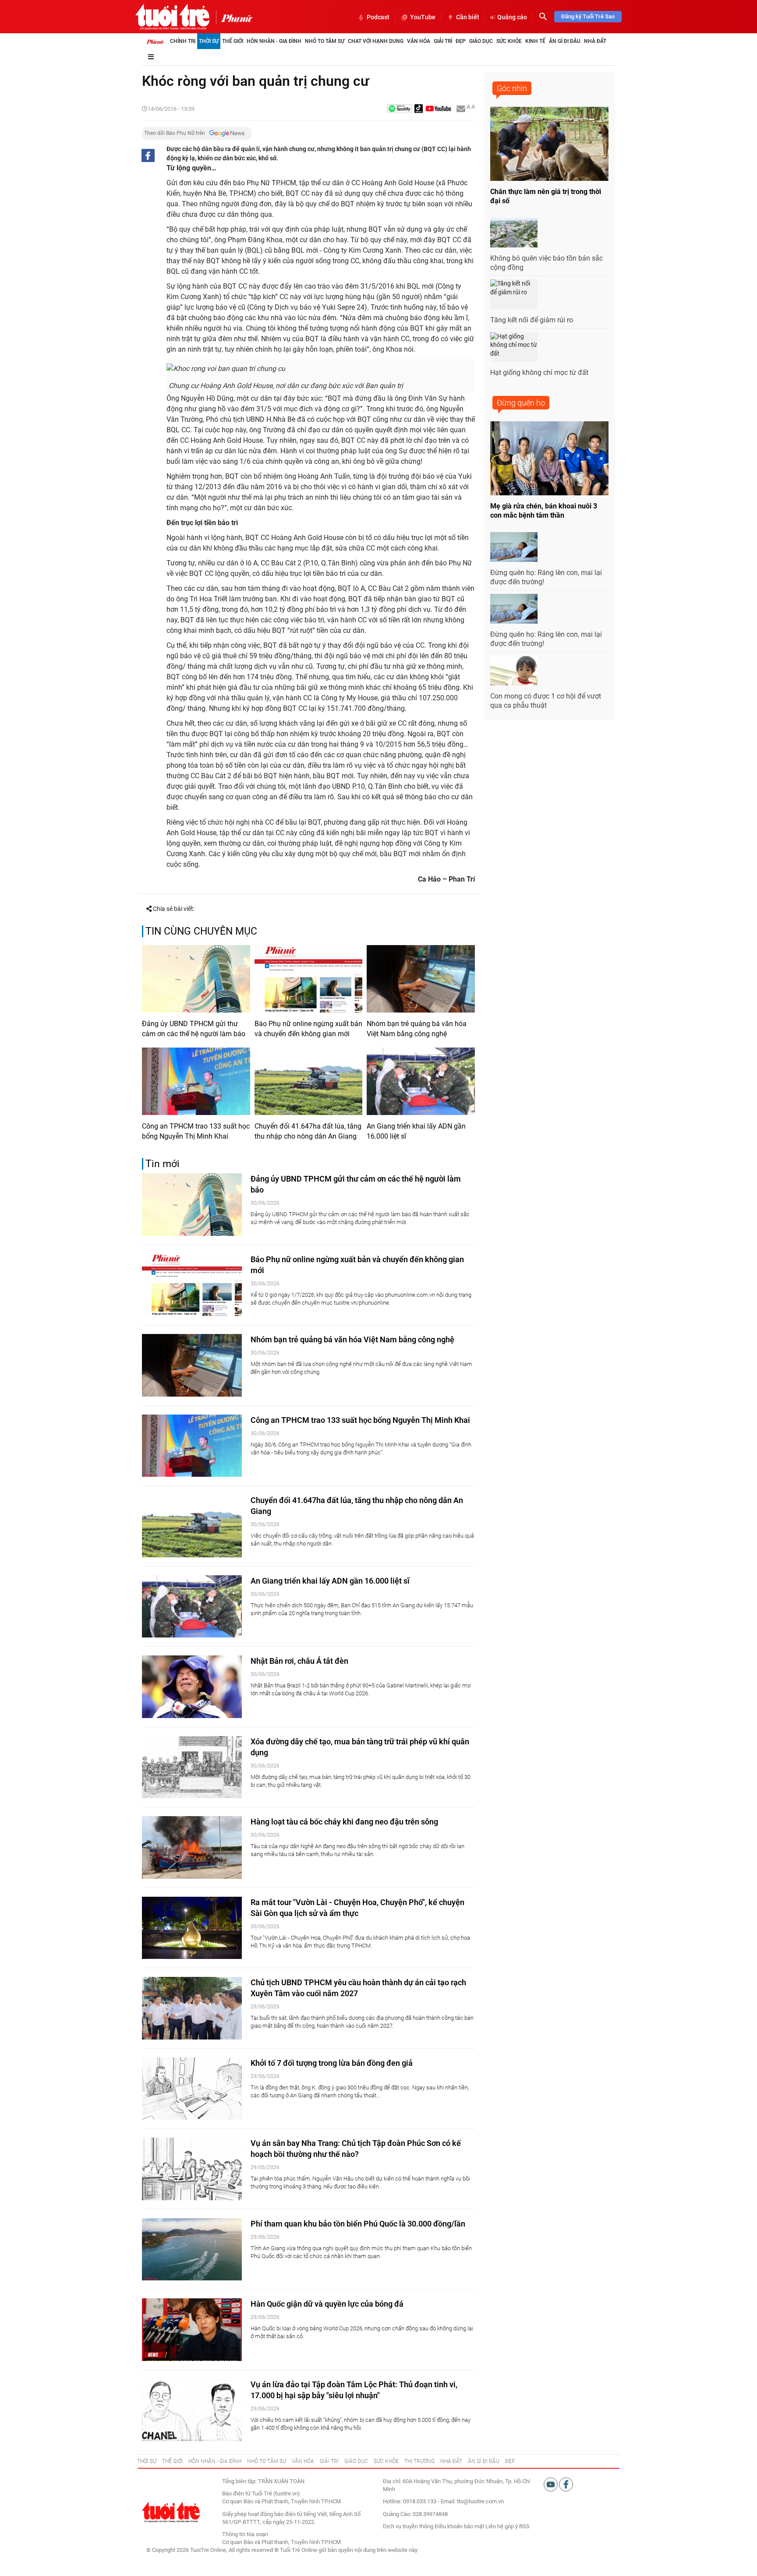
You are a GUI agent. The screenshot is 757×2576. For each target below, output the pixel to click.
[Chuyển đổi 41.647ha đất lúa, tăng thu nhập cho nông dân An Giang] (309, 1081)
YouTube (423, 17)
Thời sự (209, 41)
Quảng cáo (512, 17)
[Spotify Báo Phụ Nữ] (400, 109)
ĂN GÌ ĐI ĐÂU (484, 2461)
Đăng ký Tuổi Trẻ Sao (588, 16)
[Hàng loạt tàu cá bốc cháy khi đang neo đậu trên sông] (192, 1847)
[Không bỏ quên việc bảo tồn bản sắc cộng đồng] (514, 233)
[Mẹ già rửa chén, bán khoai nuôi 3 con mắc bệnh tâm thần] (549, 458)
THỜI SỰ (147, 2461)
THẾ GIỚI (172, 2461)
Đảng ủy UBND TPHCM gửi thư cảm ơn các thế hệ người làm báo (194, 1029)
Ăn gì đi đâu (565, 41)
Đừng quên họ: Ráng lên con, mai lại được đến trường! (546, 577)
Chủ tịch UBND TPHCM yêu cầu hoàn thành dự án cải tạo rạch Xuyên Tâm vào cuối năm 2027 (358, 1988)
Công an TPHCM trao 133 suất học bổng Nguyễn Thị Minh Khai (196, 1131)
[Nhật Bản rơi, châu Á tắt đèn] (192, 1687)
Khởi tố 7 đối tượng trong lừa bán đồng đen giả (332, 2063)
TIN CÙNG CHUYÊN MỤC (201, 931)
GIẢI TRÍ (329, 2461)
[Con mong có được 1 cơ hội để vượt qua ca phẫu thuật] (514, 671)
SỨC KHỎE (386, 2461)
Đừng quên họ (521, 403)
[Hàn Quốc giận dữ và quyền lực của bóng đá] (192, 2330)
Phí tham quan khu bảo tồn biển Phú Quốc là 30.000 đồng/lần (358, 2224)
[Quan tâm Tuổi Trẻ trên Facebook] (566, 2484)
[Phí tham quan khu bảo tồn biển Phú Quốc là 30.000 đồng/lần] (192, 2250)
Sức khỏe (509, 41)
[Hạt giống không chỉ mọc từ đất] (514, 347)
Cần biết (468, 17)
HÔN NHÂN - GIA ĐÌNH (215, 2461)
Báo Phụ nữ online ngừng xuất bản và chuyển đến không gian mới (308, 1029)
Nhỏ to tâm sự (325, 41)
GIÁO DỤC (356, 2461)
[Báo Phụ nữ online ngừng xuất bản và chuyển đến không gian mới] (309, 979)
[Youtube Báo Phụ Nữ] (438, 109)
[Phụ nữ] (234, 18)
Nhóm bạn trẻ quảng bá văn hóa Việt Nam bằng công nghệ (417, 1029)
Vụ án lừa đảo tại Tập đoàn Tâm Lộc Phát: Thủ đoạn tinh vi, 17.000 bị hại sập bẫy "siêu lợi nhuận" (354, 2390)
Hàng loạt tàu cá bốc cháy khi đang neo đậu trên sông (344, 1822)
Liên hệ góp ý (502, 2526)
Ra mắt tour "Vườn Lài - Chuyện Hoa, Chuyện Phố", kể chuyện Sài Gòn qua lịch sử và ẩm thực (357, 1908)
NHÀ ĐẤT (451, 2461)
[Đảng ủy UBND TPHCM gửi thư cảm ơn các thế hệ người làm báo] (196, 979)
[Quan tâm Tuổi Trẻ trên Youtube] (551, 2484)
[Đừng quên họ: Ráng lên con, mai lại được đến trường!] (514, 547)
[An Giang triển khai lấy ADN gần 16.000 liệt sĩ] (421, 1081)
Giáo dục (481, 41)
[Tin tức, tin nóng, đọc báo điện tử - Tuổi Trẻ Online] (172, 17)
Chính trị (183, 41)
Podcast (378, 17)
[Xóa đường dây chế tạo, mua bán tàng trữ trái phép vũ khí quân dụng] (192, 1767)
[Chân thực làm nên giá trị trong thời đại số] (549, 144)
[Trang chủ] (155, 41)
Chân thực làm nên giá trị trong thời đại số (546, 196)
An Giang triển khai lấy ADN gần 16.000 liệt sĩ (416, 1131)
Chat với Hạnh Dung (376, 41)
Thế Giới (233, 41)
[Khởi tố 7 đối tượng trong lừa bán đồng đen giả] (192, 2089)
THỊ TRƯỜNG (419, 2461)
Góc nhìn (512, 88)
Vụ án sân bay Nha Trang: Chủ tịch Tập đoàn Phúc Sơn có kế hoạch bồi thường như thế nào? (356, 2149)
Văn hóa (419, 41)
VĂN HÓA (303, 2461)
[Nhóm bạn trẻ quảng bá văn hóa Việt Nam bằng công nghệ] (421, 979)
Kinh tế (535, 41)
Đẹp (461, 41)
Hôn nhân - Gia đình (274, 41)
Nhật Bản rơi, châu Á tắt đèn (299, 1661)
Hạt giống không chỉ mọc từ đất (539, 372)
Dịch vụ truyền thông (408, 2526)
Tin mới (163, 1164)
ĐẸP (510, 2461)
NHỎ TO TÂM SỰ (267, 2461)
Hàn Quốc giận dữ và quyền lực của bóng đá (327, 2304)
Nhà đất (595, 41)
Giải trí (443, 41)
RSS (524, 2526)
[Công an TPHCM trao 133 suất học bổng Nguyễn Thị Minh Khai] (196, 1081)
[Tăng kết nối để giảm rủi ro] (514, 294)
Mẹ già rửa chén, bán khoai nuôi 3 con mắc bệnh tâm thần (544, 511)
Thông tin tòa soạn (245, 2534)
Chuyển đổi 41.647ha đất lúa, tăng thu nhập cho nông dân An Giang (308, 1131)
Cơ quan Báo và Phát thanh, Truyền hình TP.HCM (281, 2542)
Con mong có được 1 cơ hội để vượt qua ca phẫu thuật (546, 701)
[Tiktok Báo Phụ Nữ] (419, 109)
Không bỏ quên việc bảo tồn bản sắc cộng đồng (547, 263)
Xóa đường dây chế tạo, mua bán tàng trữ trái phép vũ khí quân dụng (360, 1747)
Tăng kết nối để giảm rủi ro (532, 320)
